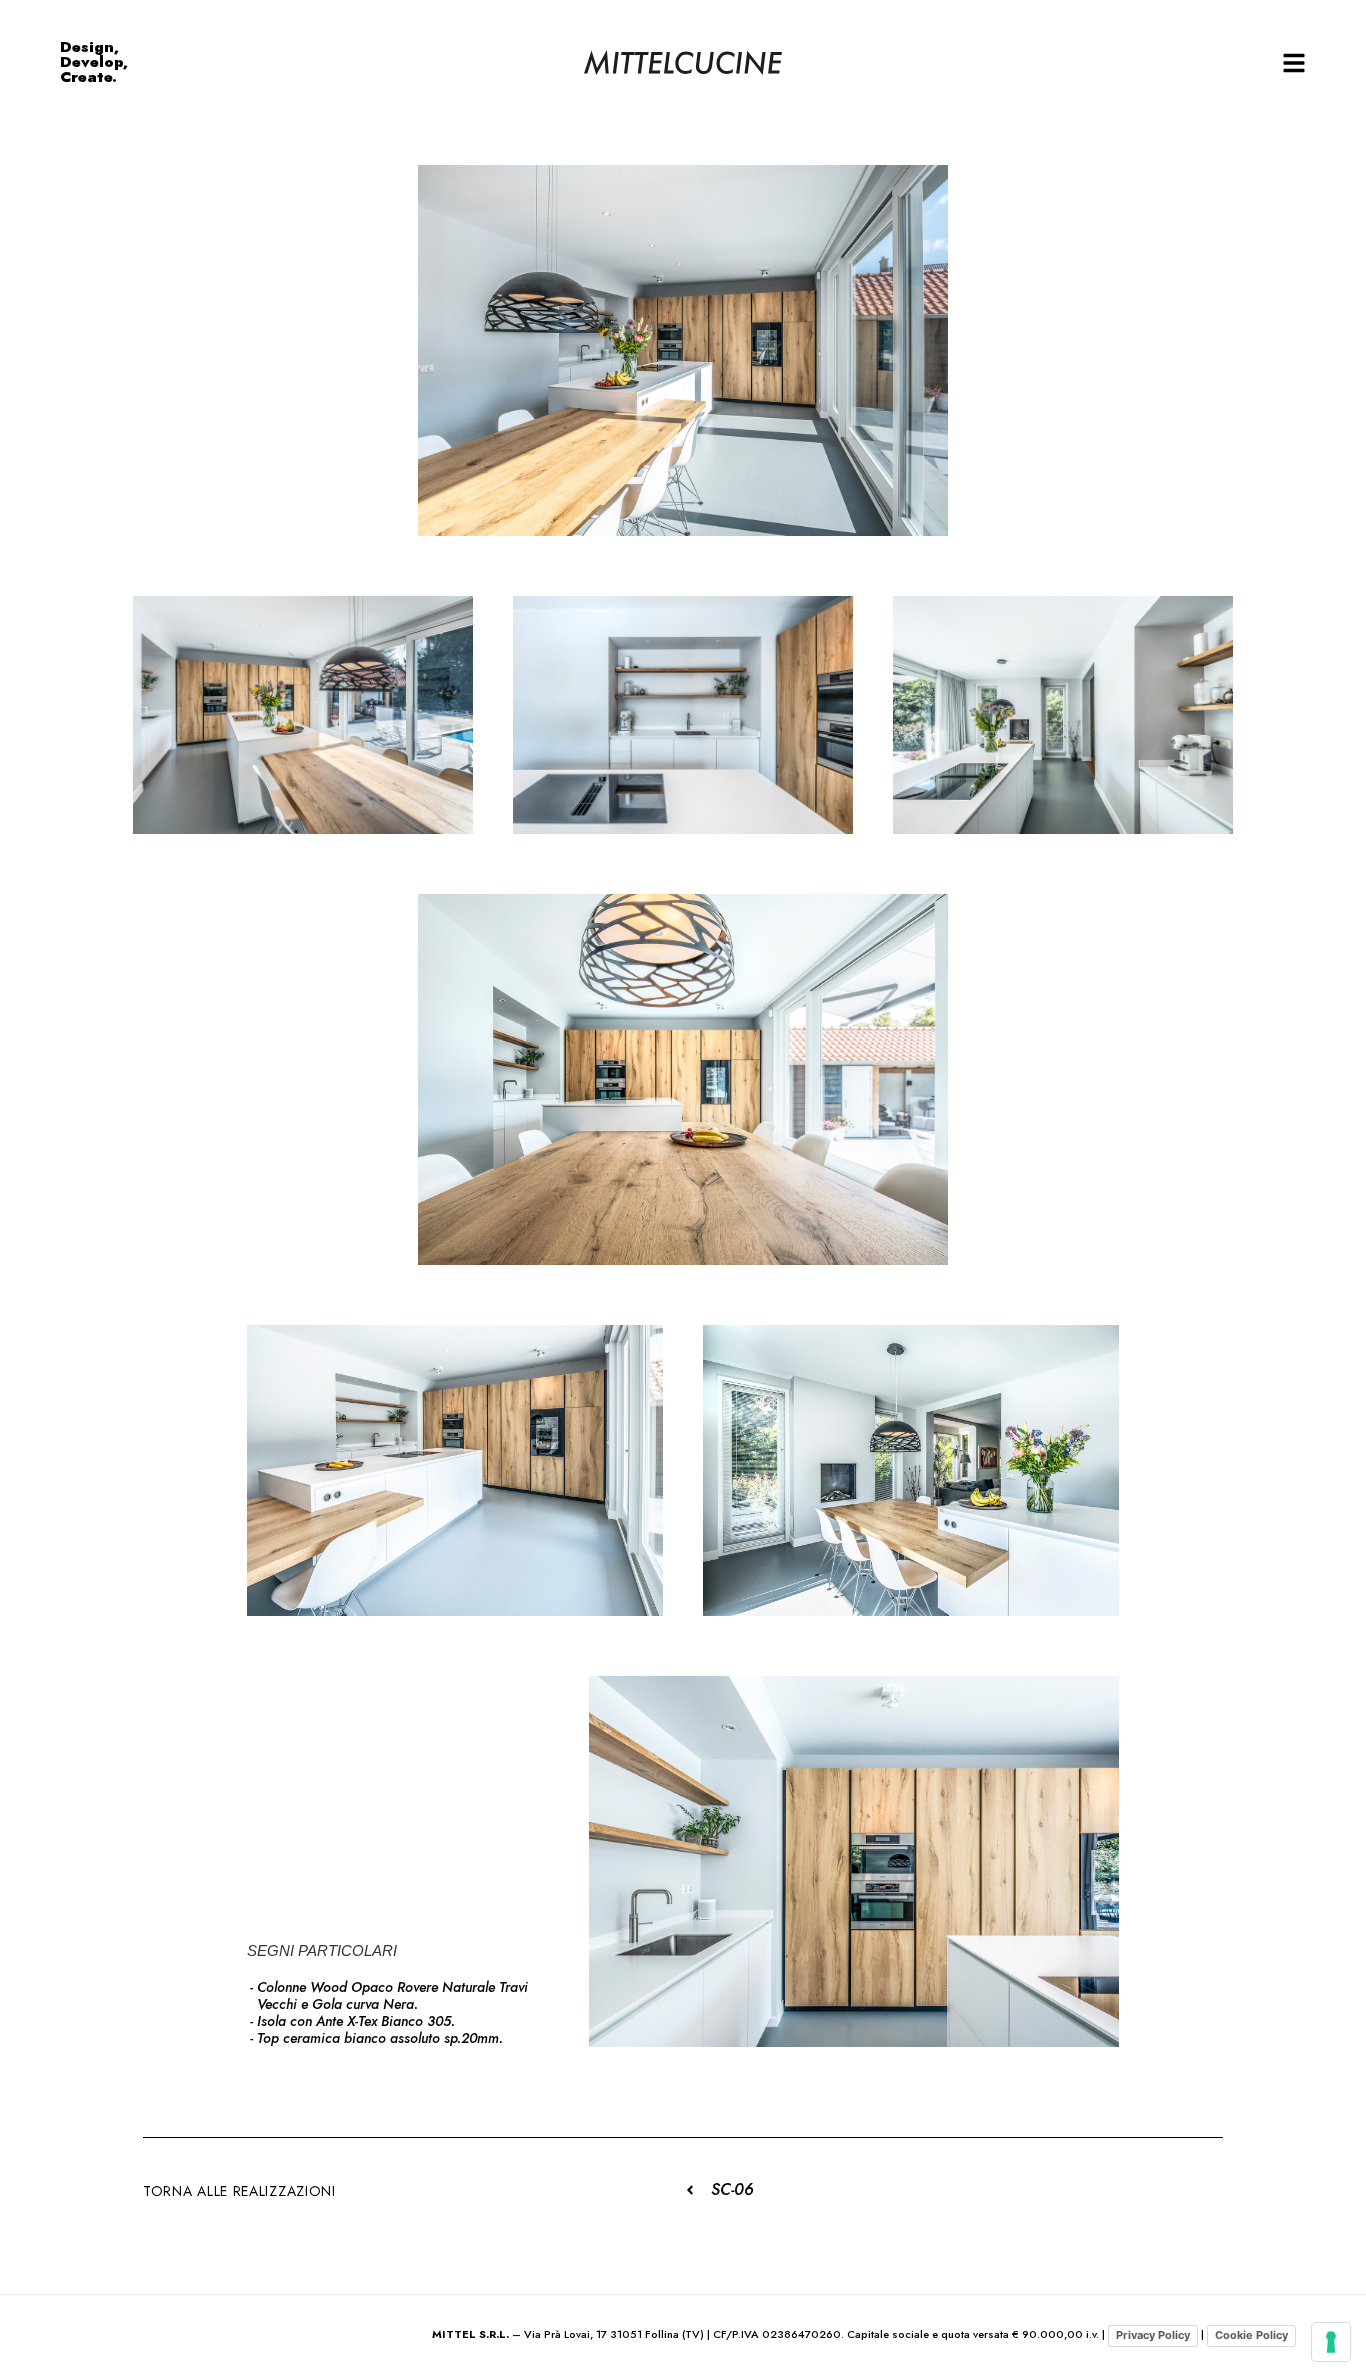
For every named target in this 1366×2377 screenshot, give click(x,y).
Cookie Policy (1251, 2335)
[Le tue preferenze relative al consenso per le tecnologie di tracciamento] (1331, 2342)
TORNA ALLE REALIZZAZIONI (239, 2191)
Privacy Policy (1153, 2335)
